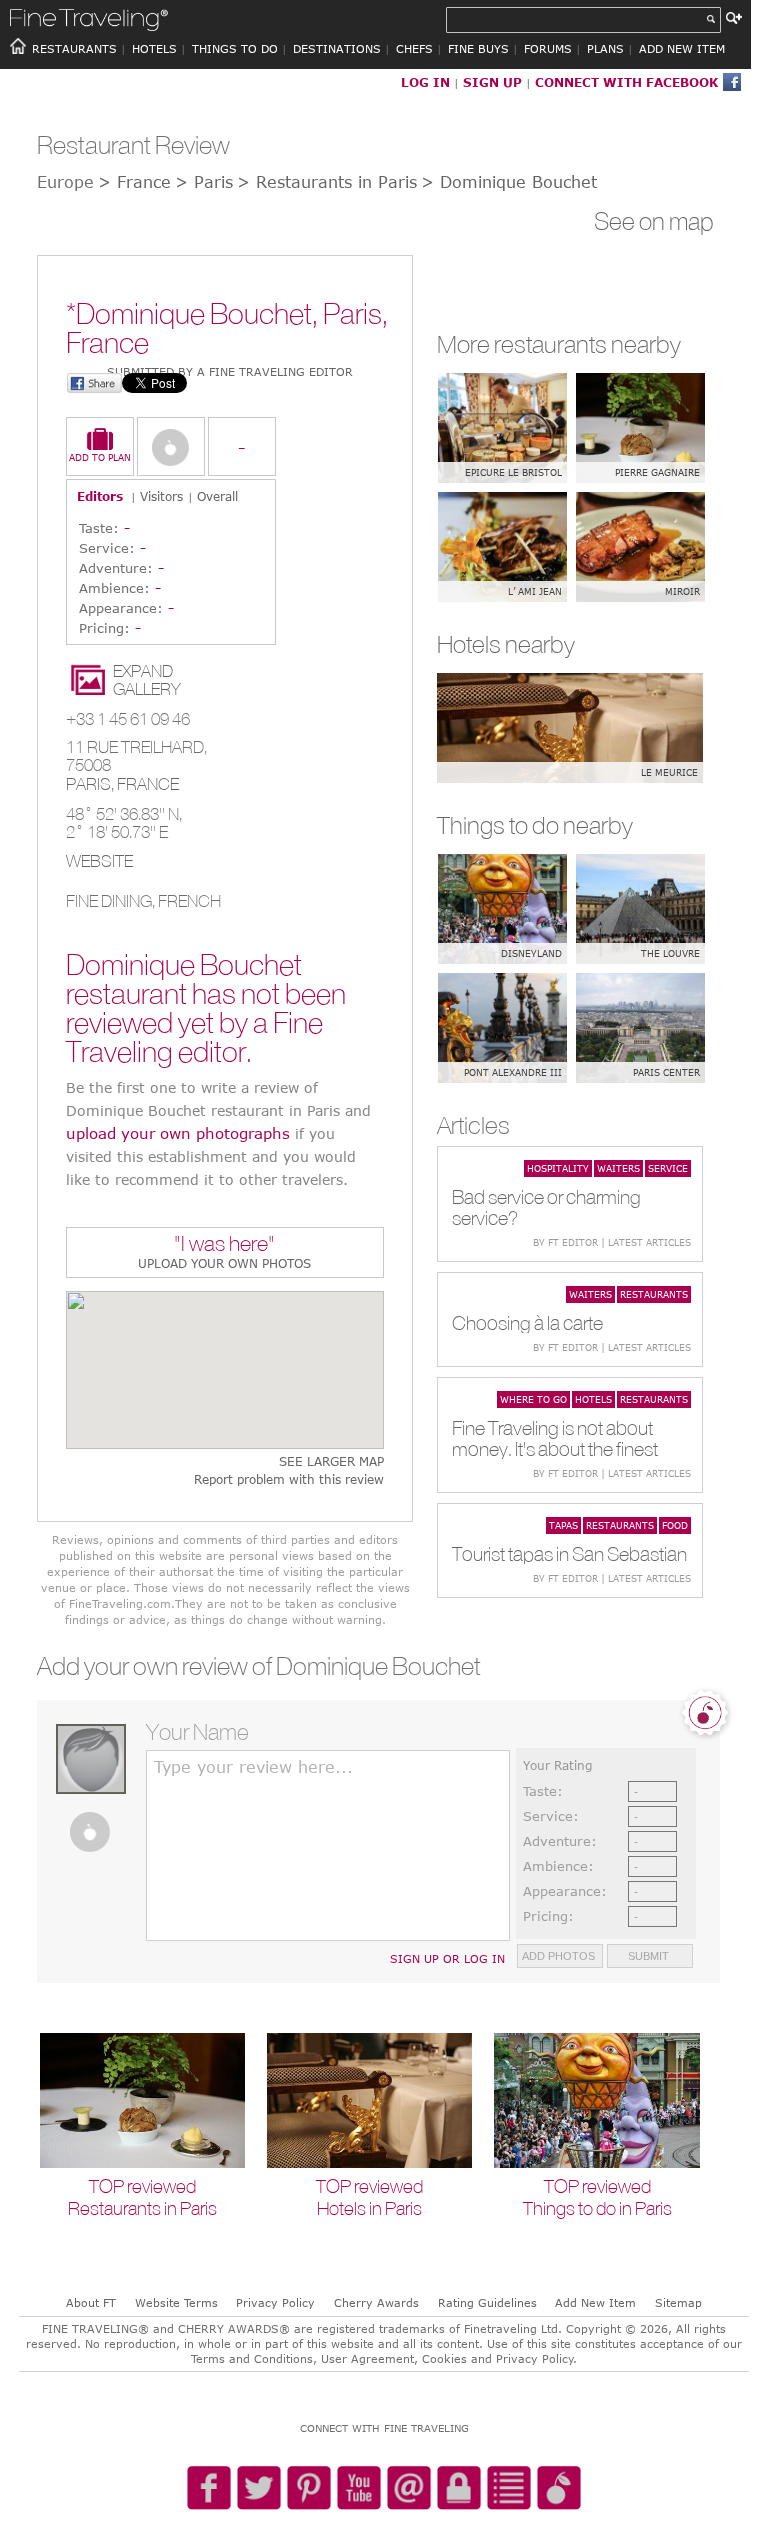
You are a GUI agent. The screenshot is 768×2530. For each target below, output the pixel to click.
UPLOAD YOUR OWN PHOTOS (224, 1263)
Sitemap (678, 2302)
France (148, 784)
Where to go (533, 1399)
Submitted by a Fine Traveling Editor (230, 371)
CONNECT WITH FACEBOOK (626, 82)
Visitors (161, 496)
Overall (217, 496)
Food (675, 1525)
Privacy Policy (275, 2302)
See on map (654, 221)
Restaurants (654, 1294)
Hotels (593, 1399)
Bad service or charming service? (546, 1207)
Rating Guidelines (487, 2302)
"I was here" (224, 1245)
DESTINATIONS (337, 48)
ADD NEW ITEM (682, 48)
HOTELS (154, 48)
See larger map (331, 1461)
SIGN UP (492, 82)
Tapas (563, 1525)
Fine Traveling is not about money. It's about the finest (555, 1438)
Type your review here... (253, 1767)
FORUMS (548, 48)
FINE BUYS (478, 48)
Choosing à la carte (527, 1322)
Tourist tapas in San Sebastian (569, 1553)
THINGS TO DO (235, 48)
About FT (91, 2302)
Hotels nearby (506, 644)
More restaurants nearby (559, 344)
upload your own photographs (178, 1133)
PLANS (605, 48)
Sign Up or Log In (447, 1958)
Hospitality (558, 1168)
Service (668, 1168)
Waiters (618, 1168)
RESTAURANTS (74, 48)
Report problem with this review (289, 1479)
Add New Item (595, 2302)
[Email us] (409, 2489)
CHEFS (414, 48)
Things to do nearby (535, 825)
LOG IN (425, 82)
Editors (100, 496)
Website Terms (176, 2302)
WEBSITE (99, 861)
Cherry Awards (376, 2302)
